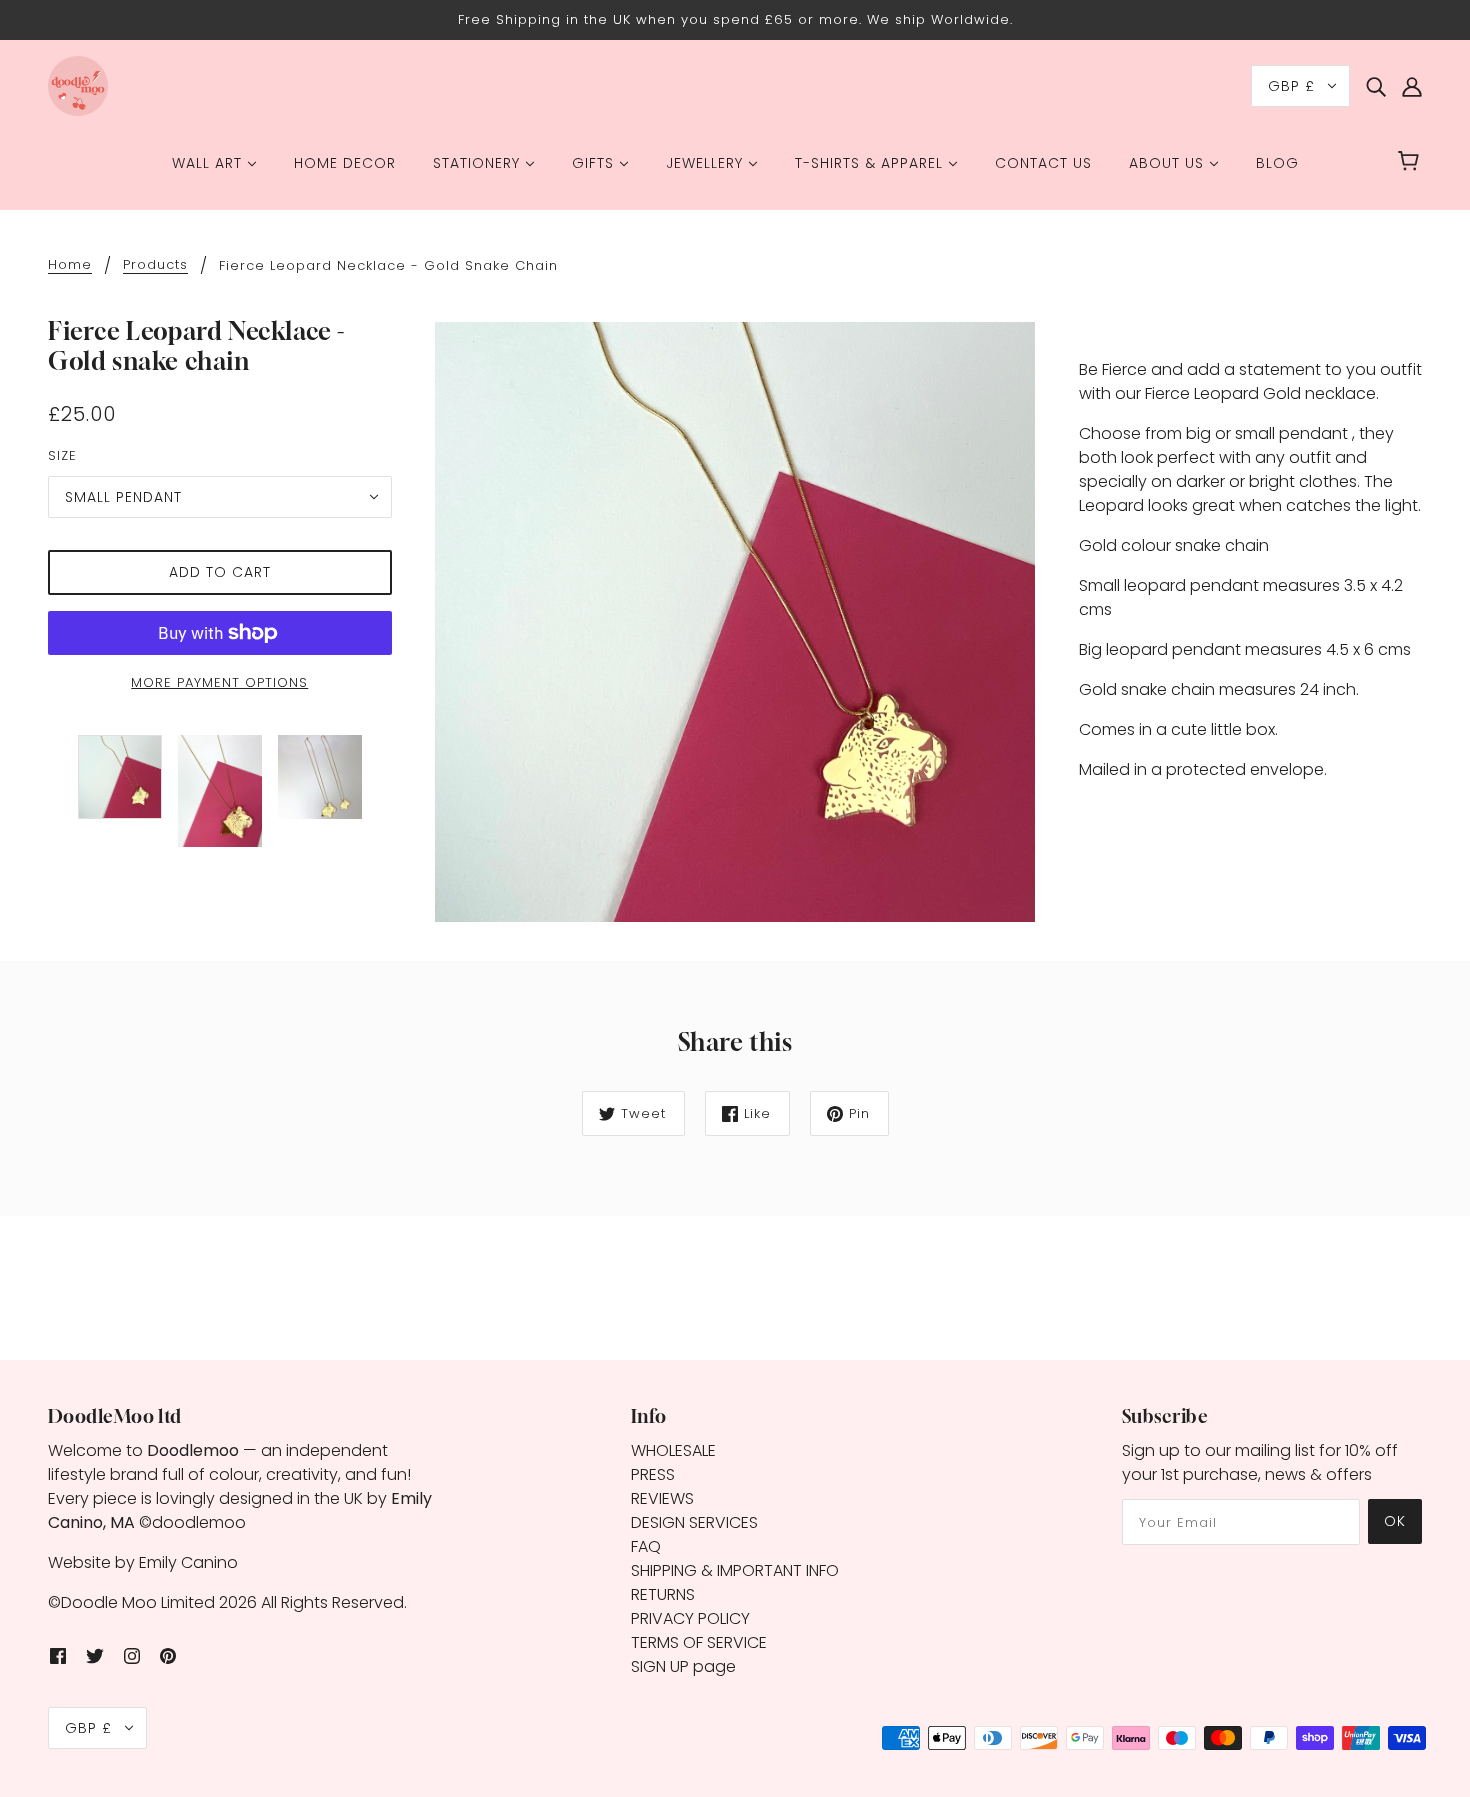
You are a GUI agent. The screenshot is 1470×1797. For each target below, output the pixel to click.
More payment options (219, 682)
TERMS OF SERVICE (699, 1642)
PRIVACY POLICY (690, 1618)
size (62, 455)
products (155, 266)
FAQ (646, 1546)
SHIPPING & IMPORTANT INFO (735, 1570)
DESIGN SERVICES (694, 1522)
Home (70, 266)
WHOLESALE (673, 1450)
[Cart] (1411, 163)
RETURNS (663, 1594)
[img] (1376, 86)
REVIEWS (662, 1498)
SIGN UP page (683, 1666)
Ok (1395, 1521)
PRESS (653, 1474)
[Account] (1412, 86)
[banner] (78, 84)
